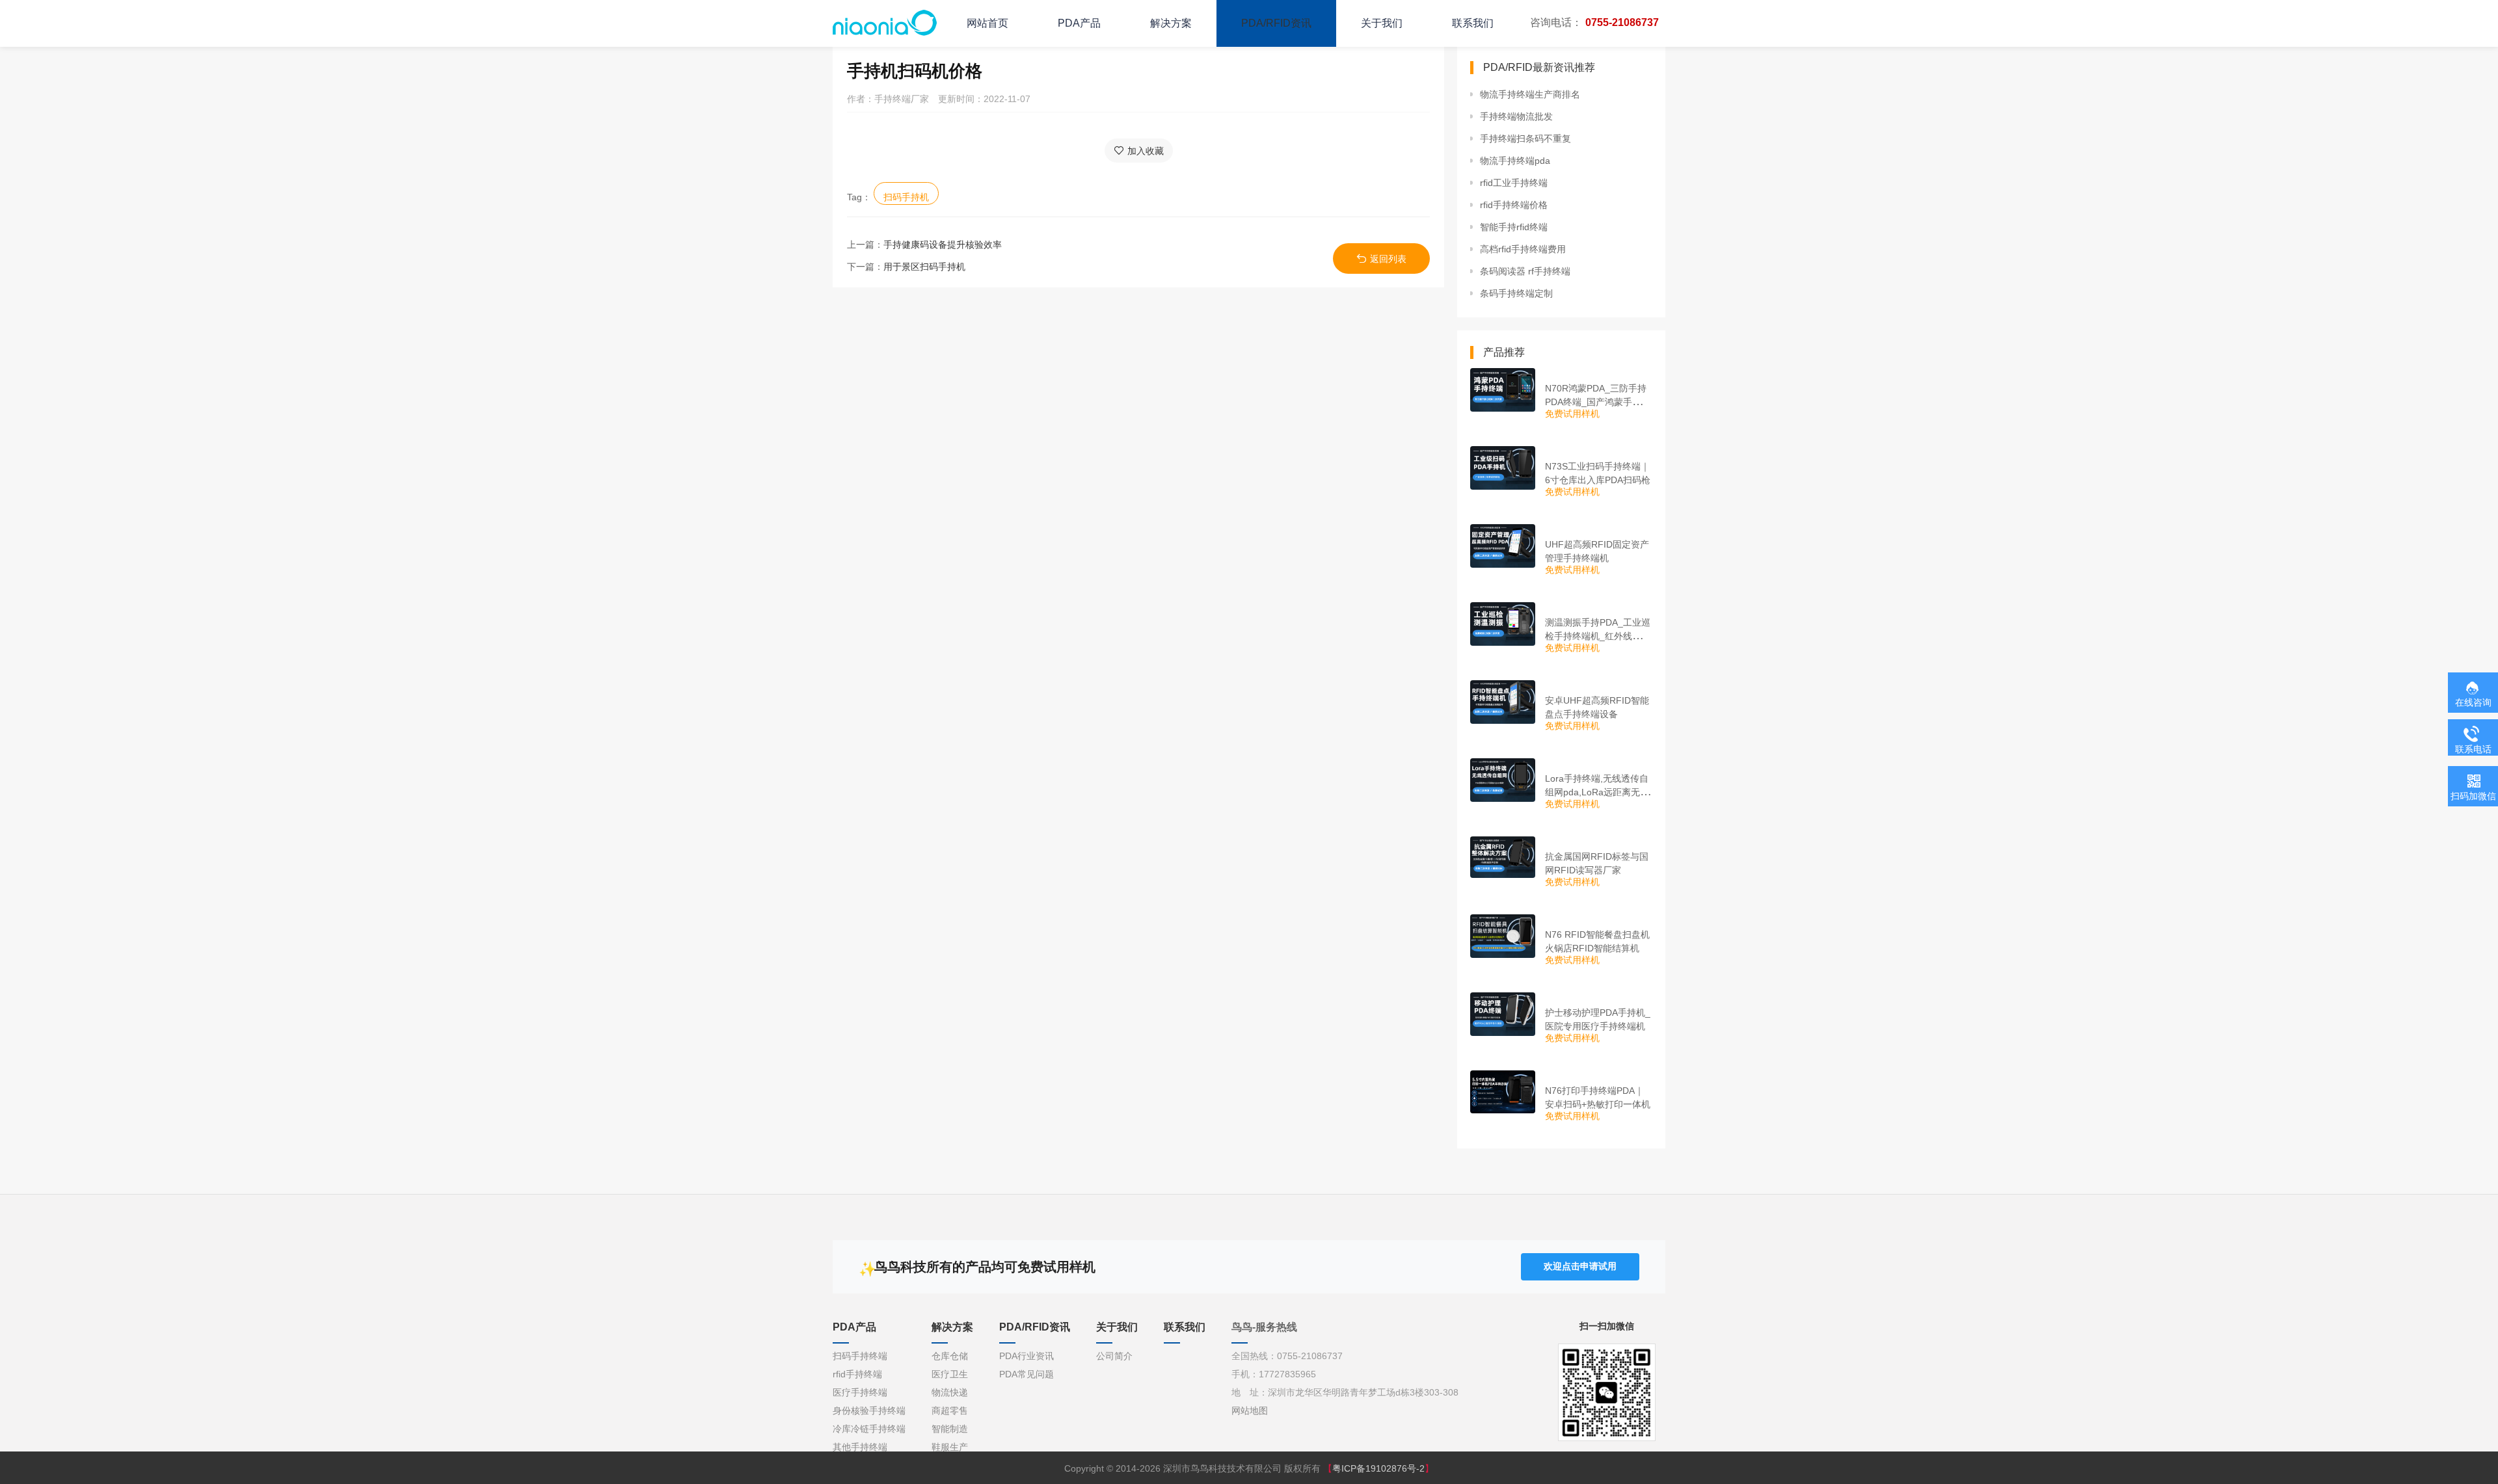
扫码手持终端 (860, 1356)
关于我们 (1382, 23)
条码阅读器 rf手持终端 (1525, 271)
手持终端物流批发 (1516, 116)
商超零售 (950, 1411)
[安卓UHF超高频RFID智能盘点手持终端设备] (1503, 702)
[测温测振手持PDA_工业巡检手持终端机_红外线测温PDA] (1503, 624)
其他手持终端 (860, 1447)
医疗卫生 (950, 1374)
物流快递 (950, 1392)
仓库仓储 (950, 1356)
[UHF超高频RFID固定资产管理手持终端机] (1503, 546)
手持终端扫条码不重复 (1525, 139)
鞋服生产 (950, 1447)
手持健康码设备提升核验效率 (943, 245)
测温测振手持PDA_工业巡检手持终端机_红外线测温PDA (1598, 636)
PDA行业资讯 (1027, 1356)
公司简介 (1114, 1356)
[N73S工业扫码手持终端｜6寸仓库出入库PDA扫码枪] (1503, 468)
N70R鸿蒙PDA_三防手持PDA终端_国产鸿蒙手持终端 (1598, 402)
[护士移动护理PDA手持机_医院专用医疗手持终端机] (1503, 1014)
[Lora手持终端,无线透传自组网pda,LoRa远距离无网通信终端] (1503, 780)
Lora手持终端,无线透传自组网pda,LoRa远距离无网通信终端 (1597, 792)
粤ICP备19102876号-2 (1378, 1468)
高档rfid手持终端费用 (1523, 249)
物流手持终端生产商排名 (1530, 94)
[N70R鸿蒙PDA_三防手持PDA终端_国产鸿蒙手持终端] (1503, 390)
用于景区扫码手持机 (924, 267)
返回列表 (1388, 259)
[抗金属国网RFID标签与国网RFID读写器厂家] (1503, 857)
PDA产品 (1079, 23)
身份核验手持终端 (869, 1411)
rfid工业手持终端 (1514, 183)
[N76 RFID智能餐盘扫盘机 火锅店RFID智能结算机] (1503, 936)
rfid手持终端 (857, 1374)
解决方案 (1171, 23)
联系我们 (1473, 23)
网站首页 (987, 23)
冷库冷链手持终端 (869, 1429)
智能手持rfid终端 (1514, 227)
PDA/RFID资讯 (1276, 23)
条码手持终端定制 (1516, 293)
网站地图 (1250, 1411)
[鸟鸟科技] (885, 23)
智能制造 (950, 1429)
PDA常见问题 (1027, 1374)
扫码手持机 (906, 197)
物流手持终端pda (1515, 161)
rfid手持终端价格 (1514, 205)
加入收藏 (1146, 151)
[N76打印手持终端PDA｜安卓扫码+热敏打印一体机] (1503, 1092)
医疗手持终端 (860, 1392)
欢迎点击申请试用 (1580, 1266)
